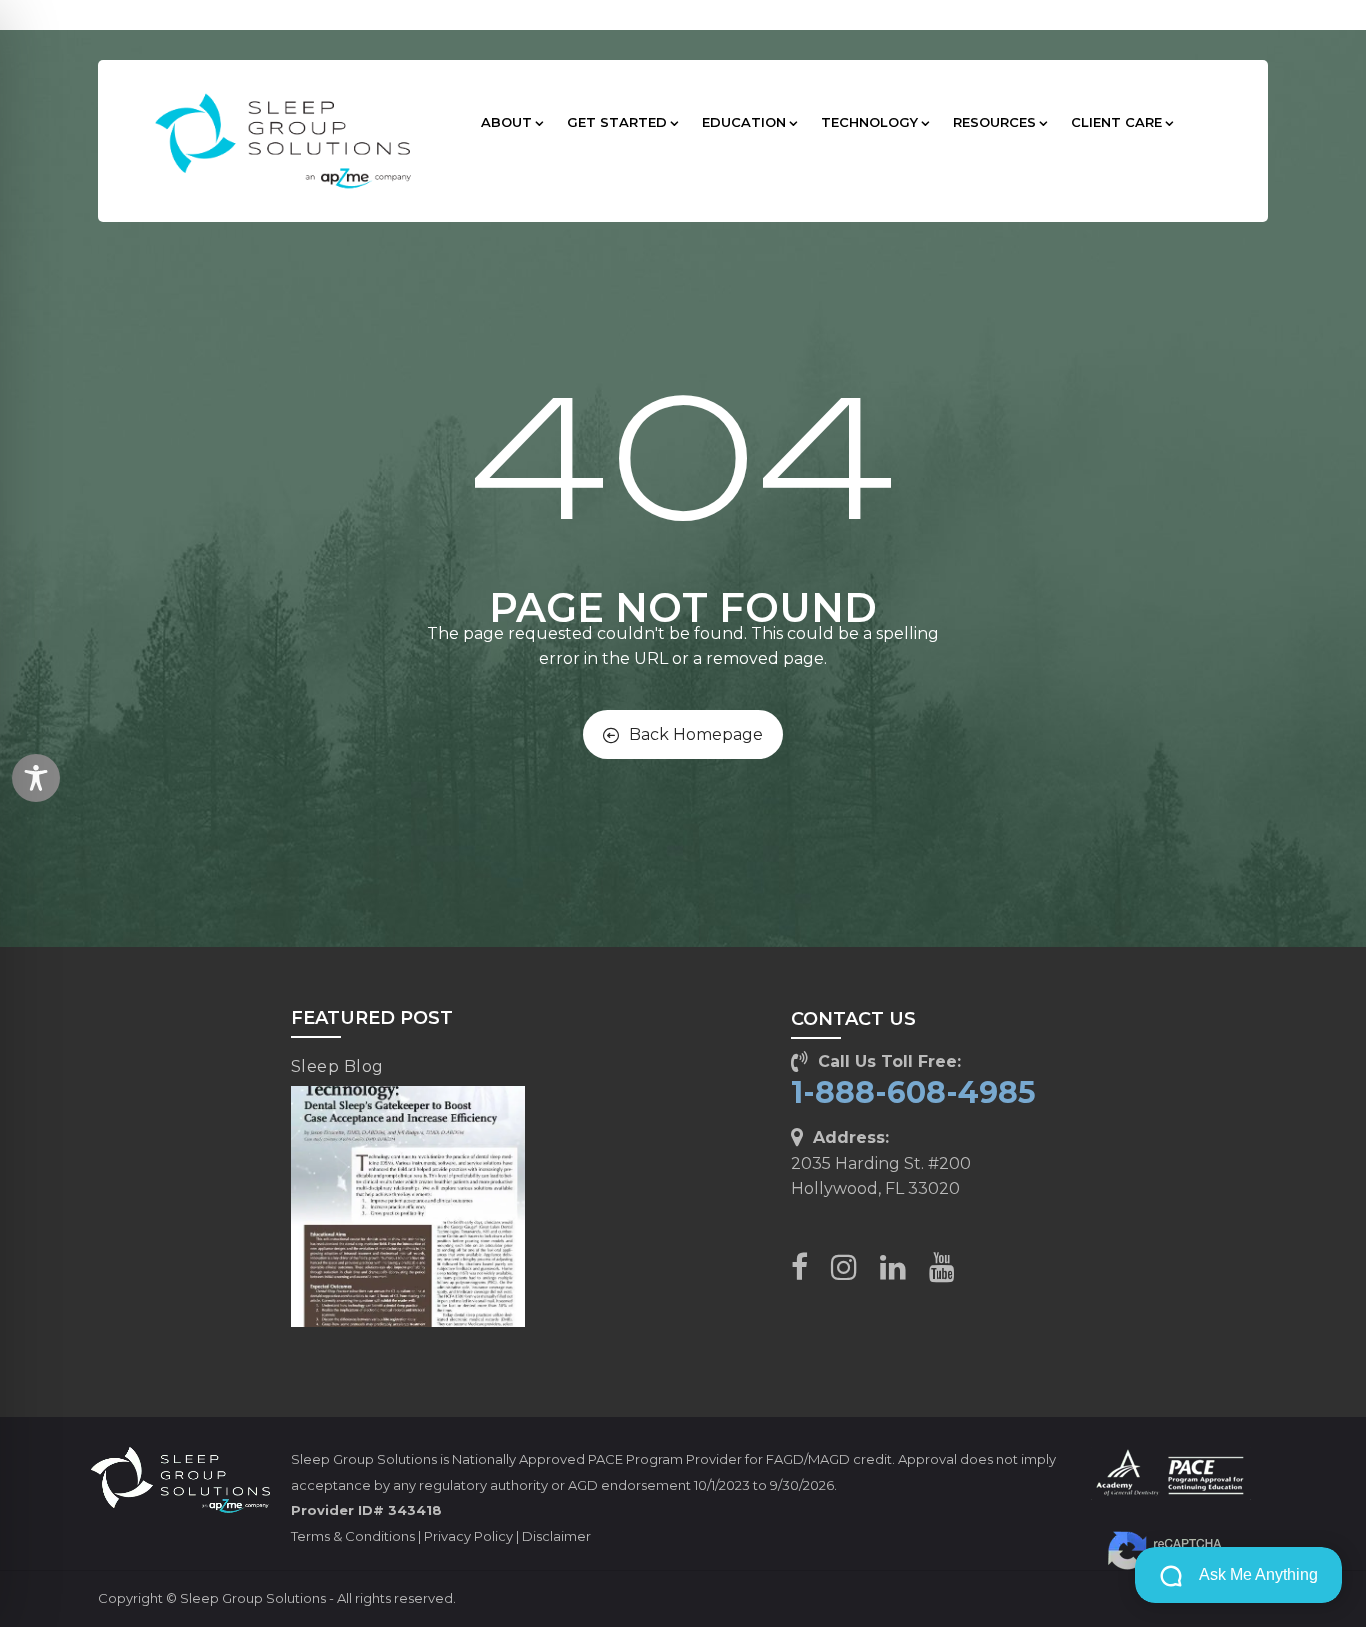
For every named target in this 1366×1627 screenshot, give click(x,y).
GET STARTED (617, 122)
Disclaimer (556, 1536)
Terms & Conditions (353, 1536)
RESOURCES (994, 122)
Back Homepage (696, 734)
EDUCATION (744, 122)
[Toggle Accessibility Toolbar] (36, 778)
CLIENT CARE (1116, 122)
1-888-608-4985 (913, 1092)
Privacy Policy (468, 1536)
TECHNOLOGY (869, 122)
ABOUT (506, 122)
